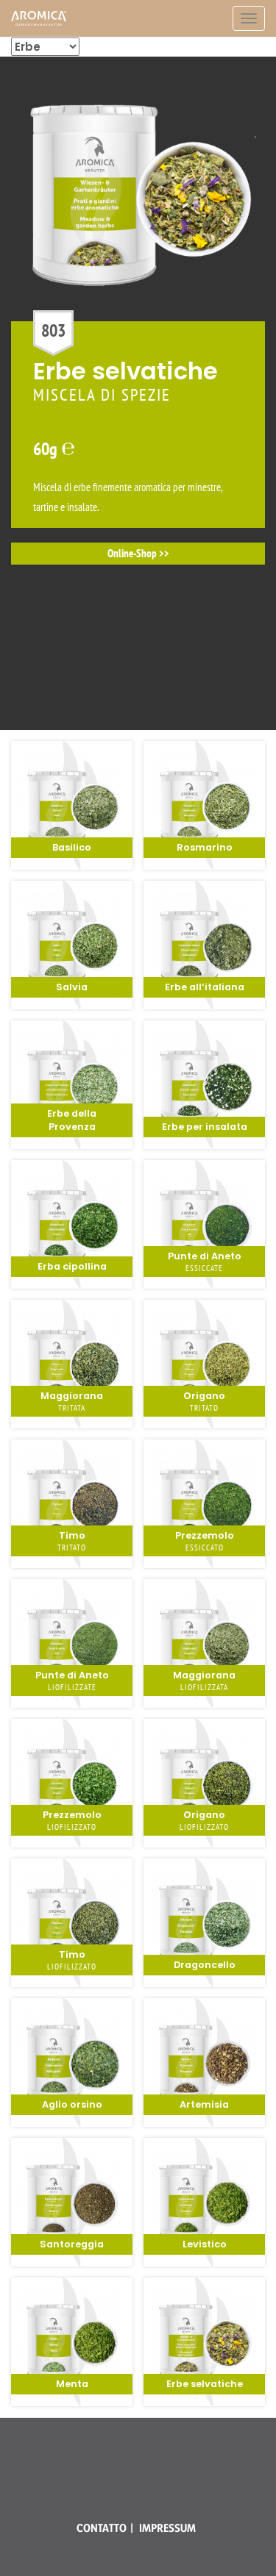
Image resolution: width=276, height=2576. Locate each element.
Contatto (102, 2528)
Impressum (167, 2528)
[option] (138, 316)
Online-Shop (132, 708)
